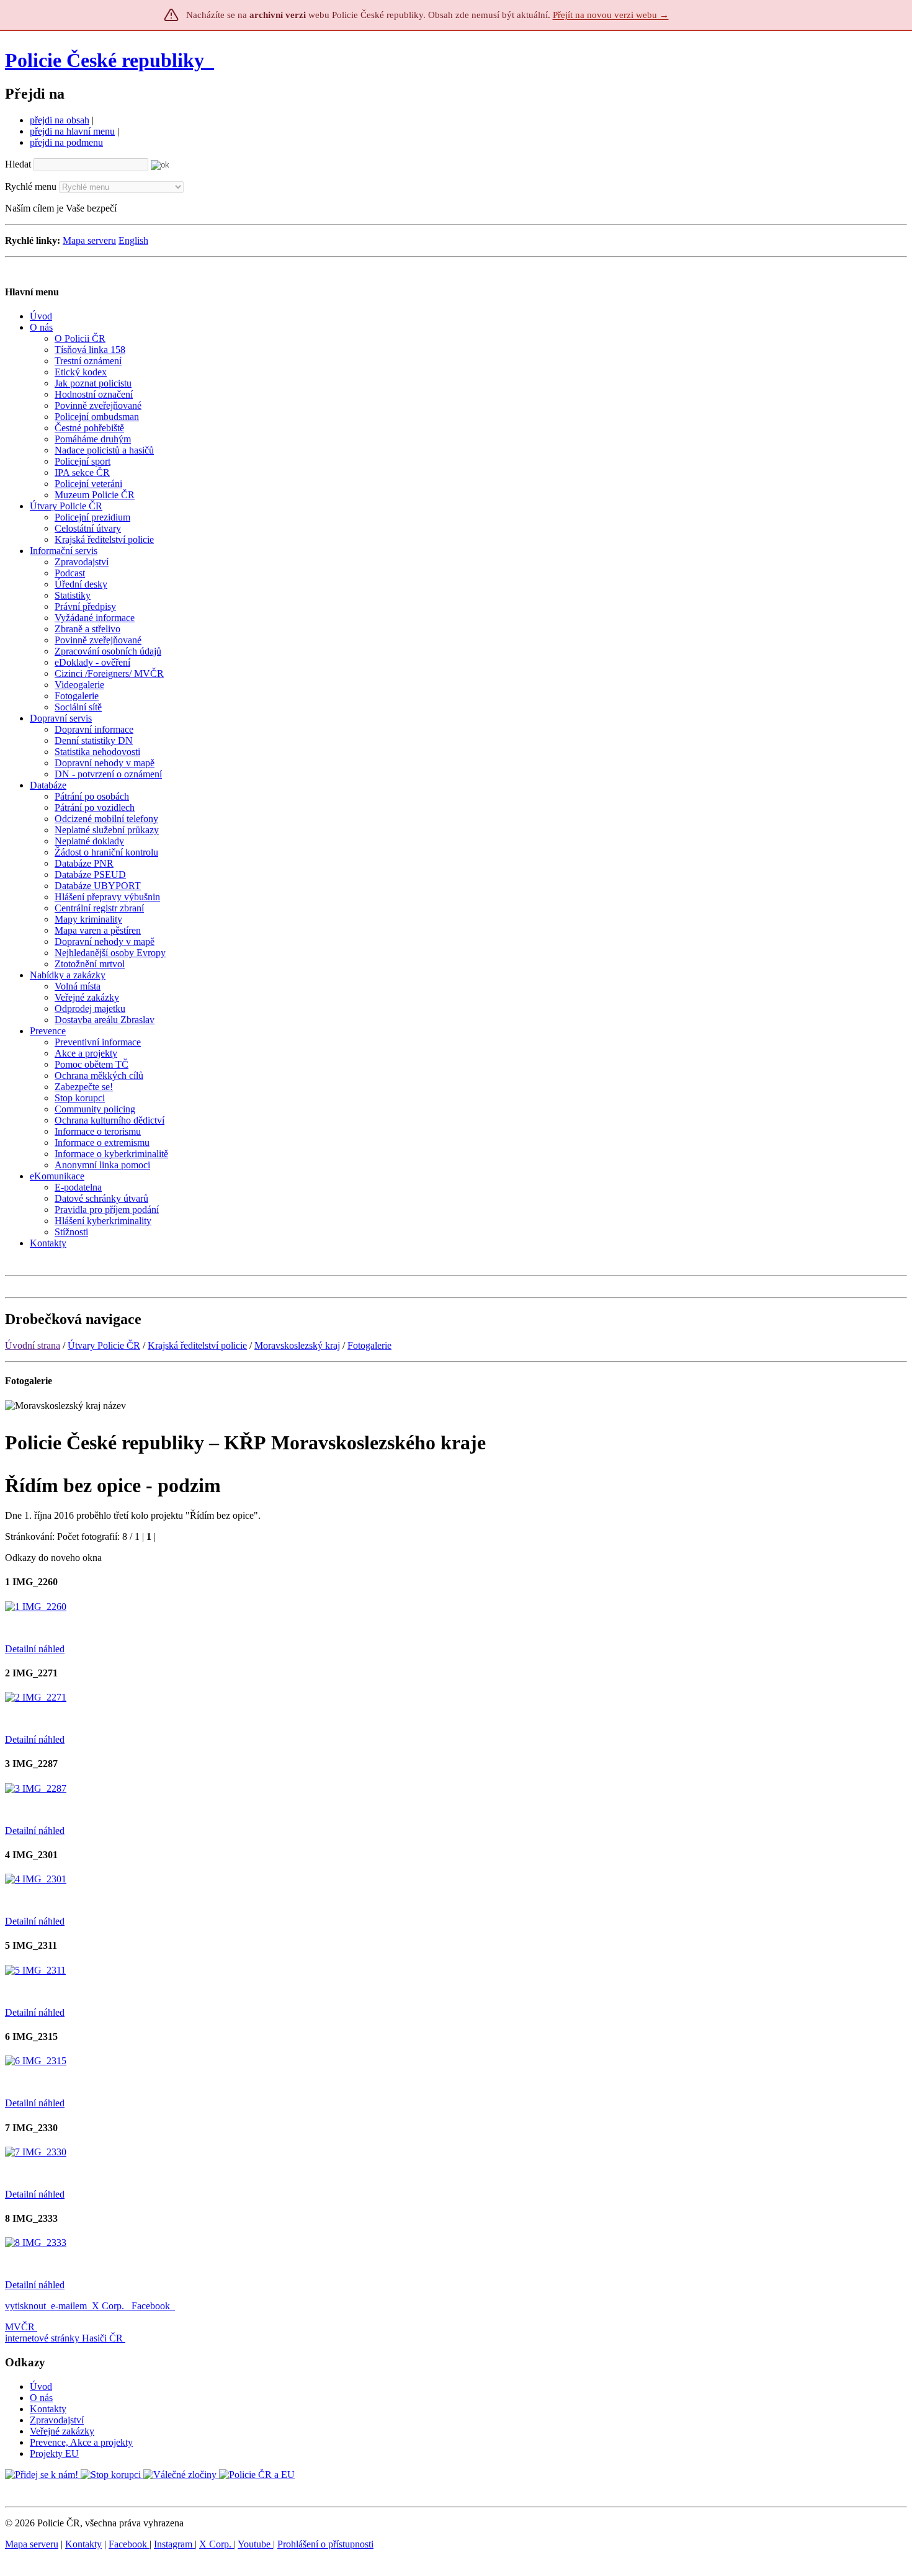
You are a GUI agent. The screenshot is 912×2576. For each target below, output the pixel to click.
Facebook (152, 2306)
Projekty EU (54, 2453)
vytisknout (25, 2306)
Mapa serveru (89, 240)
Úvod (41, 2386)
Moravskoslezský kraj (297, 1345)
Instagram (174, 2544)
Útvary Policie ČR (104, 1345)
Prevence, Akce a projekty (81, 2442)
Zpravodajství (57, 2420)
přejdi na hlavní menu (72, 131)
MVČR (20, 2327)
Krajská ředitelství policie (197, 1345)
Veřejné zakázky (62, 2431)
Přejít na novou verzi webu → (611, 15)
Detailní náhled (35, 1649)
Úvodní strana (33, 1345)
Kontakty (48, 2409)
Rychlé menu (31, 186)
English (133, 240)
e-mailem (69, 2306)
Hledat (18, 164)
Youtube (255, 2544)
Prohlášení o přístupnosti (325, 2544)
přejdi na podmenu (66, 142)
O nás (41, 2398)
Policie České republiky (105, 60)
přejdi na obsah (60, 120)
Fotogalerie (369, 1345)
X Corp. (109, 2306)
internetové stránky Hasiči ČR (64, 2338)
